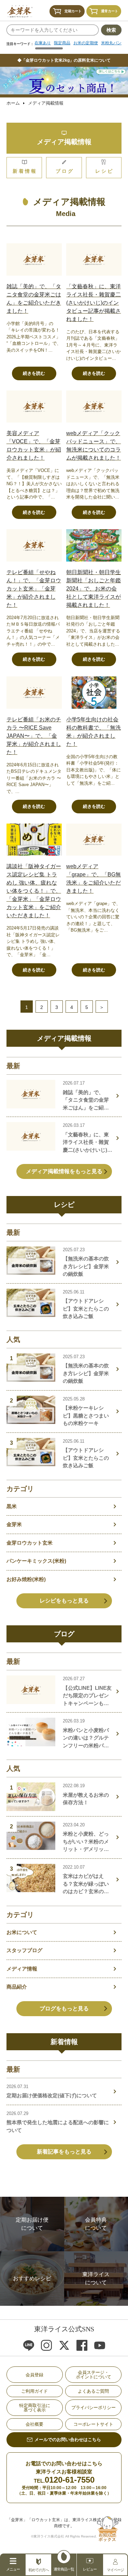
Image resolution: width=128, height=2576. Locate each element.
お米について (22, 1932)
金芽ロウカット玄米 (30, 1543)
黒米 (12, 1506)
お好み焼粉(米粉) (26, 1579)
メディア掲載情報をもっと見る (64, 1171)
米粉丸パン (111, 43)
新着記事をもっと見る (64, 2152)
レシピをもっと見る (64, 1601)
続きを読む (34, 373)
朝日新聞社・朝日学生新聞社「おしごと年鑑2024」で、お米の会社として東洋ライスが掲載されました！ (94, 589)
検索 (111, 30)
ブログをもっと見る (64, 2008)
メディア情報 (22, 1969)
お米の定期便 (86, 43)
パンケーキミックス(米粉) (36, 1561)
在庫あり (43, 43)
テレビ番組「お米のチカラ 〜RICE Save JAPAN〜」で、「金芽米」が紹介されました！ (34, 736)
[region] (78, 45)
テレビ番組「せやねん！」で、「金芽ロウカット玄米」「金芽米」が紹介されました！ (34, 589)
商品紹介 (17, 1987)
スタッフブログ (24, 1950)
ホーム (13, 103)
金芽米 (14, 1524)
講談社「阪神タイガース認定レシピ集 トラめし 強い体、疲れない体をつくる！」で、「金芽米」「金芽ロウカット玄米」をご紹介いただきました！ (34, 891)
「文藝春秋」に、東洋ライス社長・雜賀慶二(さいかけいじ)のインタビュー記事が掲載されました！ (94, 303)
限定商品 (62, 43)
